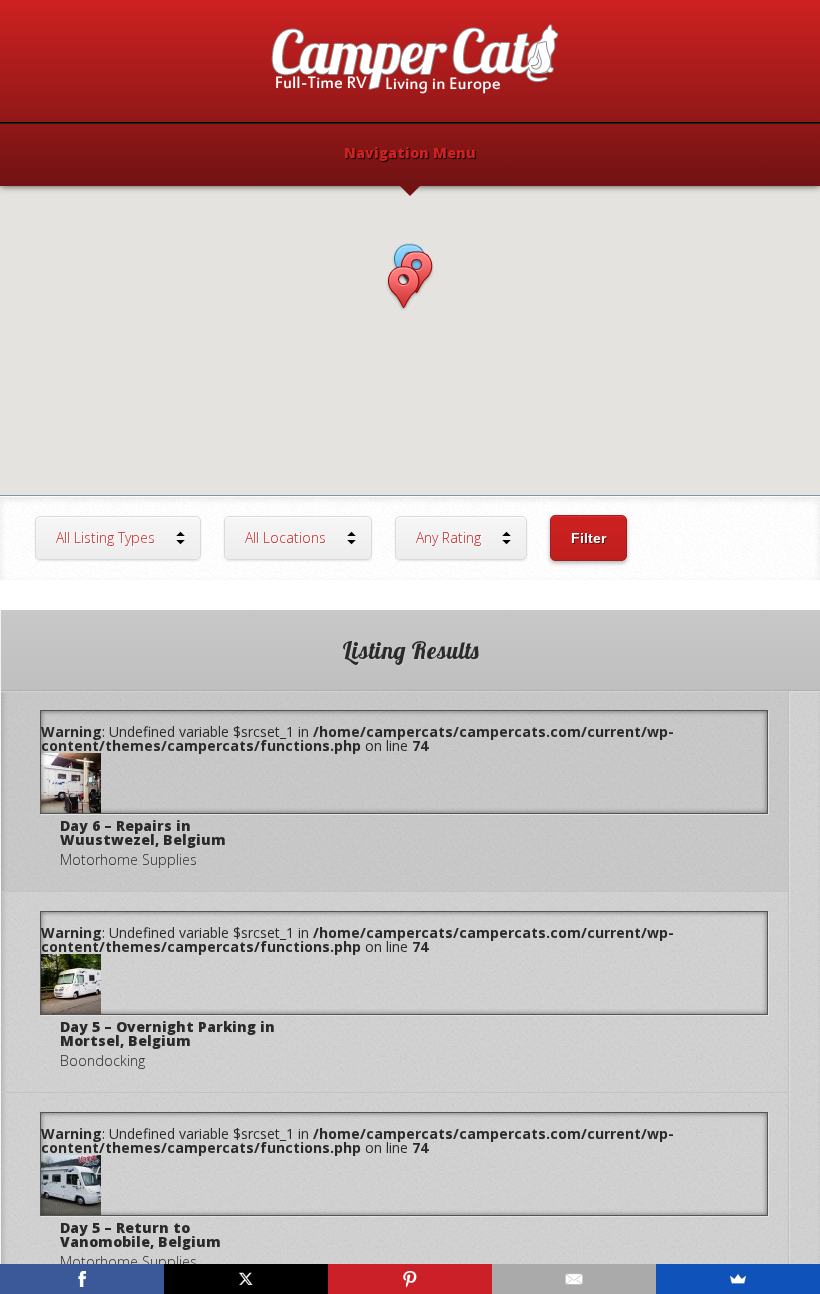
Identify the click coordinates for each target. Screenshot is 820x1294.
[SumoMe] (738, 1279)
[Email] (574, 1279)
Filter (588, 538)
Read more (394, 791)
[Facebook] (82, 1279)
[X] (246, 1279)
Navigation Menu (410, 154)
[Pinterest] (410, 1279)
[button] (403, 288)
